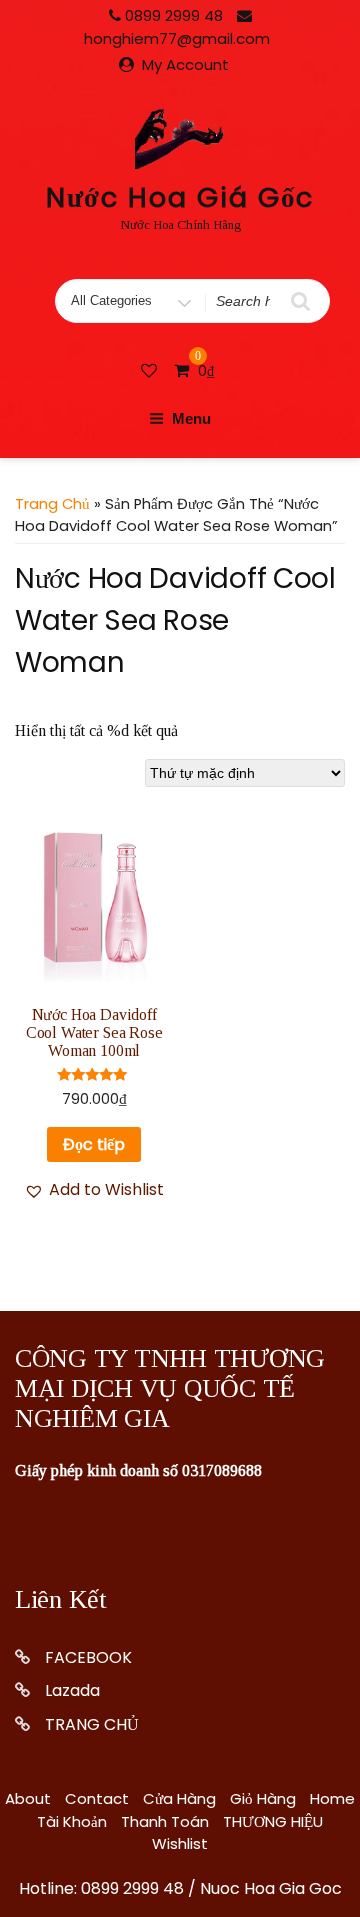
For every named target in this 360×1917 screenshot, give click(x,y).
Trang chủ (52, 504)
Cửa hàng (179, 1798)
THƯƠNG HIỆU (273, 1821)
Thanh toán (165, 1821)
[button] (94, 1190)
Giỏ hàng (263, 1798)
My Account (185, 64)
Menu (191, 418)
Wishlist (180, 1843)
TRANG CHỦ (92, 1724)
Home (332, 1798)
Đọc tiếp (94, 1144)
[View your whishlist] (151, 370)
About (28, 1798)
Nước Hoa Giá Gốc (180, 197)
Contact (97, 1798)
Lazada (72, 1690)
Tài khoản (72, 1821)
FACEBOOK (88, 1657)
